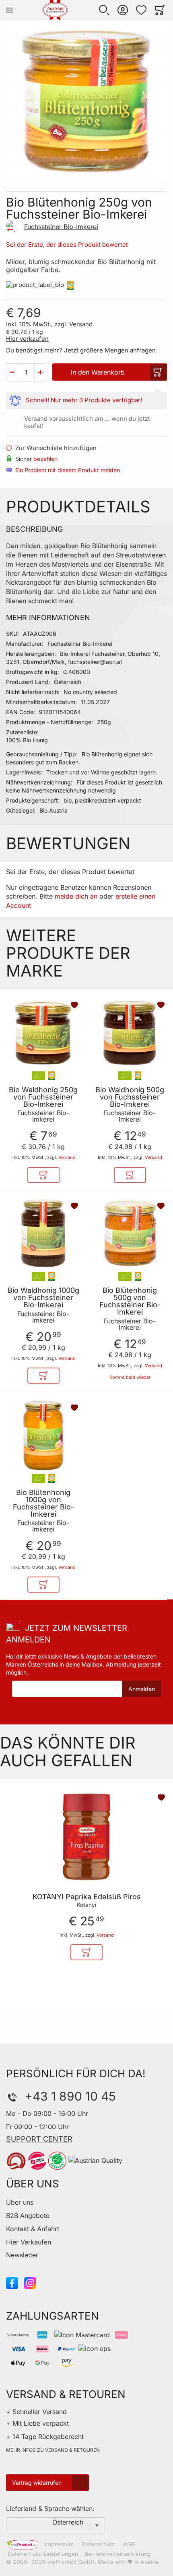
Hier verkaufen (27, 339)
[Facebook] (12, 2282)
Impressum (59, 2544)
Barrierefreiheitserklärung (118, 2554)
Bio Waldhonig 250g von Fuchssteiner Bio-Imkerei (43, 1097)
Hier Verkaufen (29, 2242)
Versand (81, 324)
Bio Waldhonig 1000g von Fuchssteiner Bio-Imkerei (43, 1298)
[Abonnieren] (142, 1689)
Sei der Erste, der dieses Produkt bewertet (67, 245)
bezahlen (45, 459)
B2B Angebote (28, 2216)
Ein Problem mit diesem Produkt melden (68, 470)
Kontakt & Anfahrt (33, 2229)
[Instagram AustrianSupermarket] (30, 2282)
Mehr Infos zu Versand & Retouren (53, 2450)
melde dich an (76, 896)
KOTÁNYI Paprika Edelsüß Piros (87, 1897)
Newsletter (22, 2255)
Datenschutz (98, 2544)
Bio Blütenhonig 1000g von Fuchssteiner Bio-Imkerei (43, 1503)
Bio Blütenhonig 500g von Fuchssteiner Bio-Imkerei (130, 1301)
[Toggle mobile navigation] (10, 10)
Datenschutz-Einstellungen (43, 2554)
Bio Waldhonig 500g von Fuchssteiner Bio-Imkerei (130, 1097)
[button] (104, 10)
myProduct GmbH (71, 2562)
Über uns (20, 2202)
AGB (129, 2544)
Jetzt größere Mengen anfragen (110, 350)
